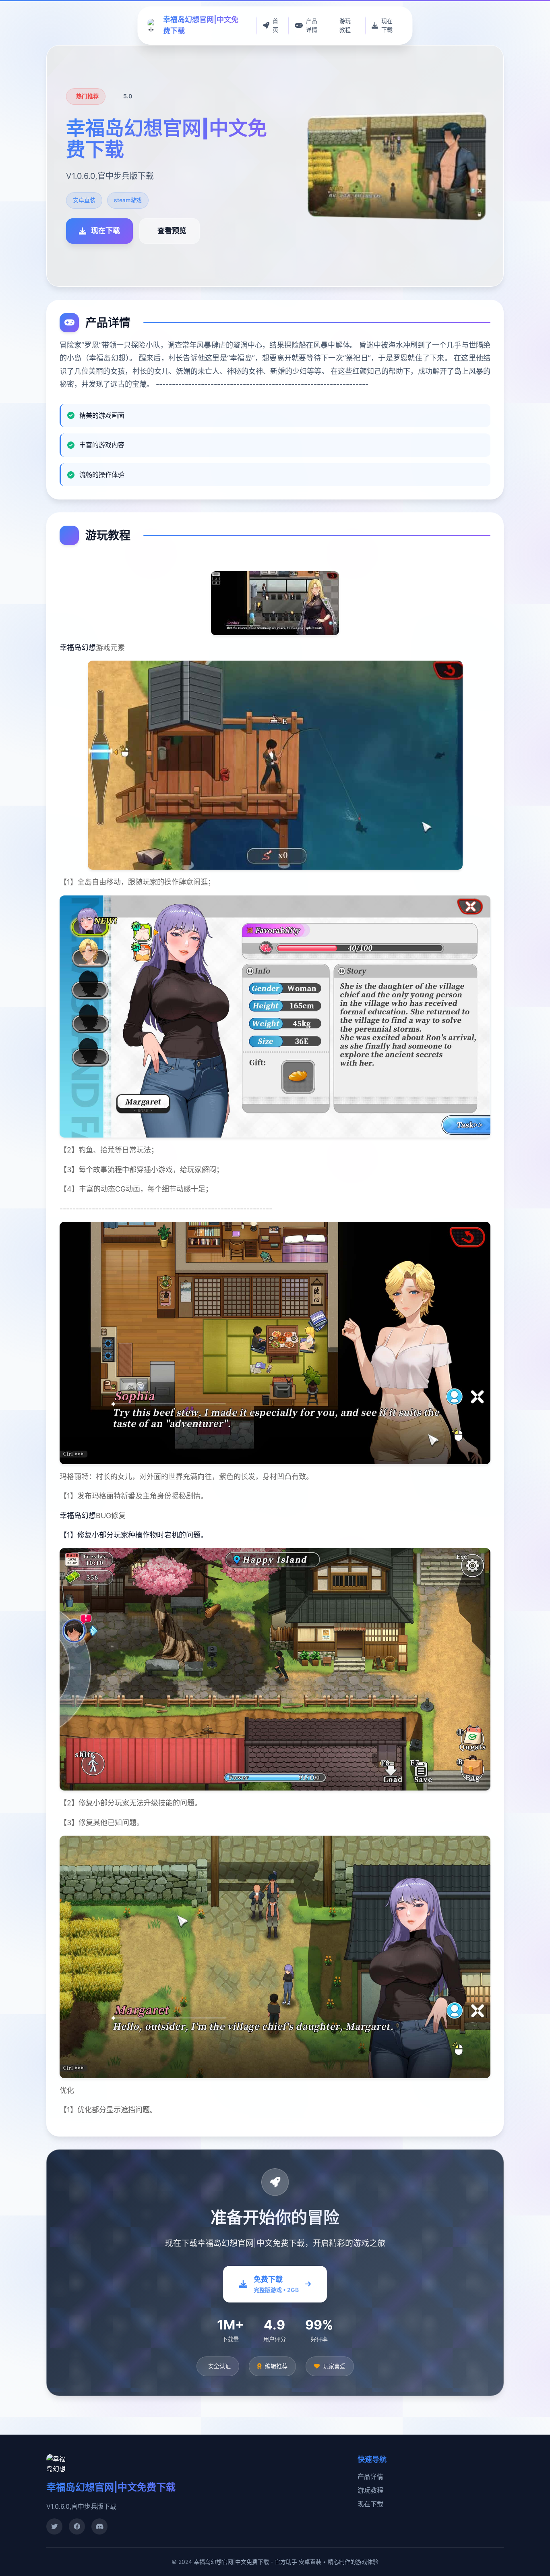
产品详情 (370, 2477)
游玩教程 (370, 2490)
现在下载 (370, 2504)
